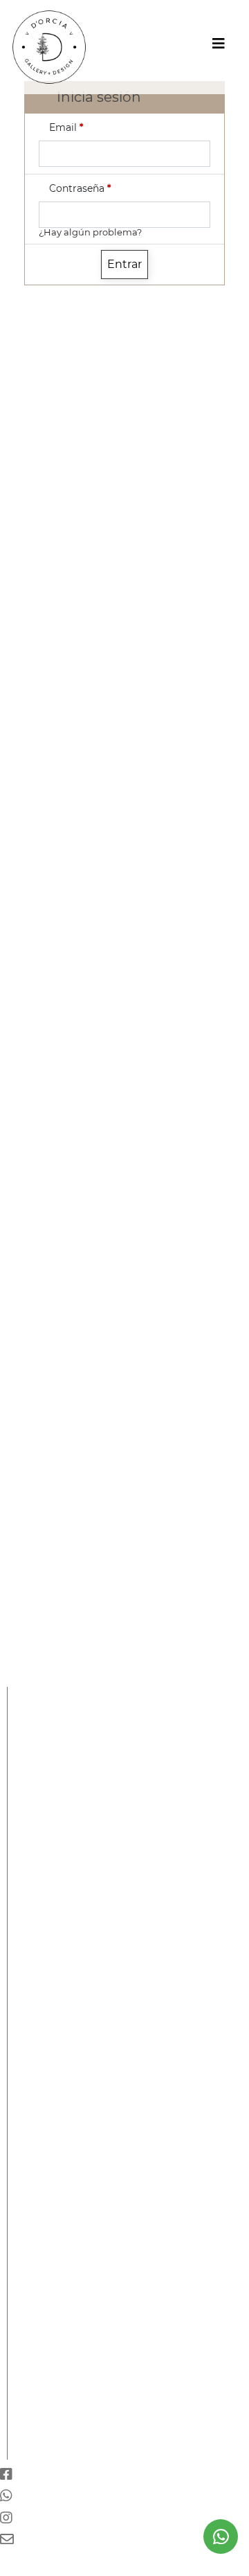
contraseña (80, 188)
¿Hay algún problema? (90, 232)
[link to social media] (221, 2537)
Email (66, 127)
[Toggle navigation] (219, 47)
